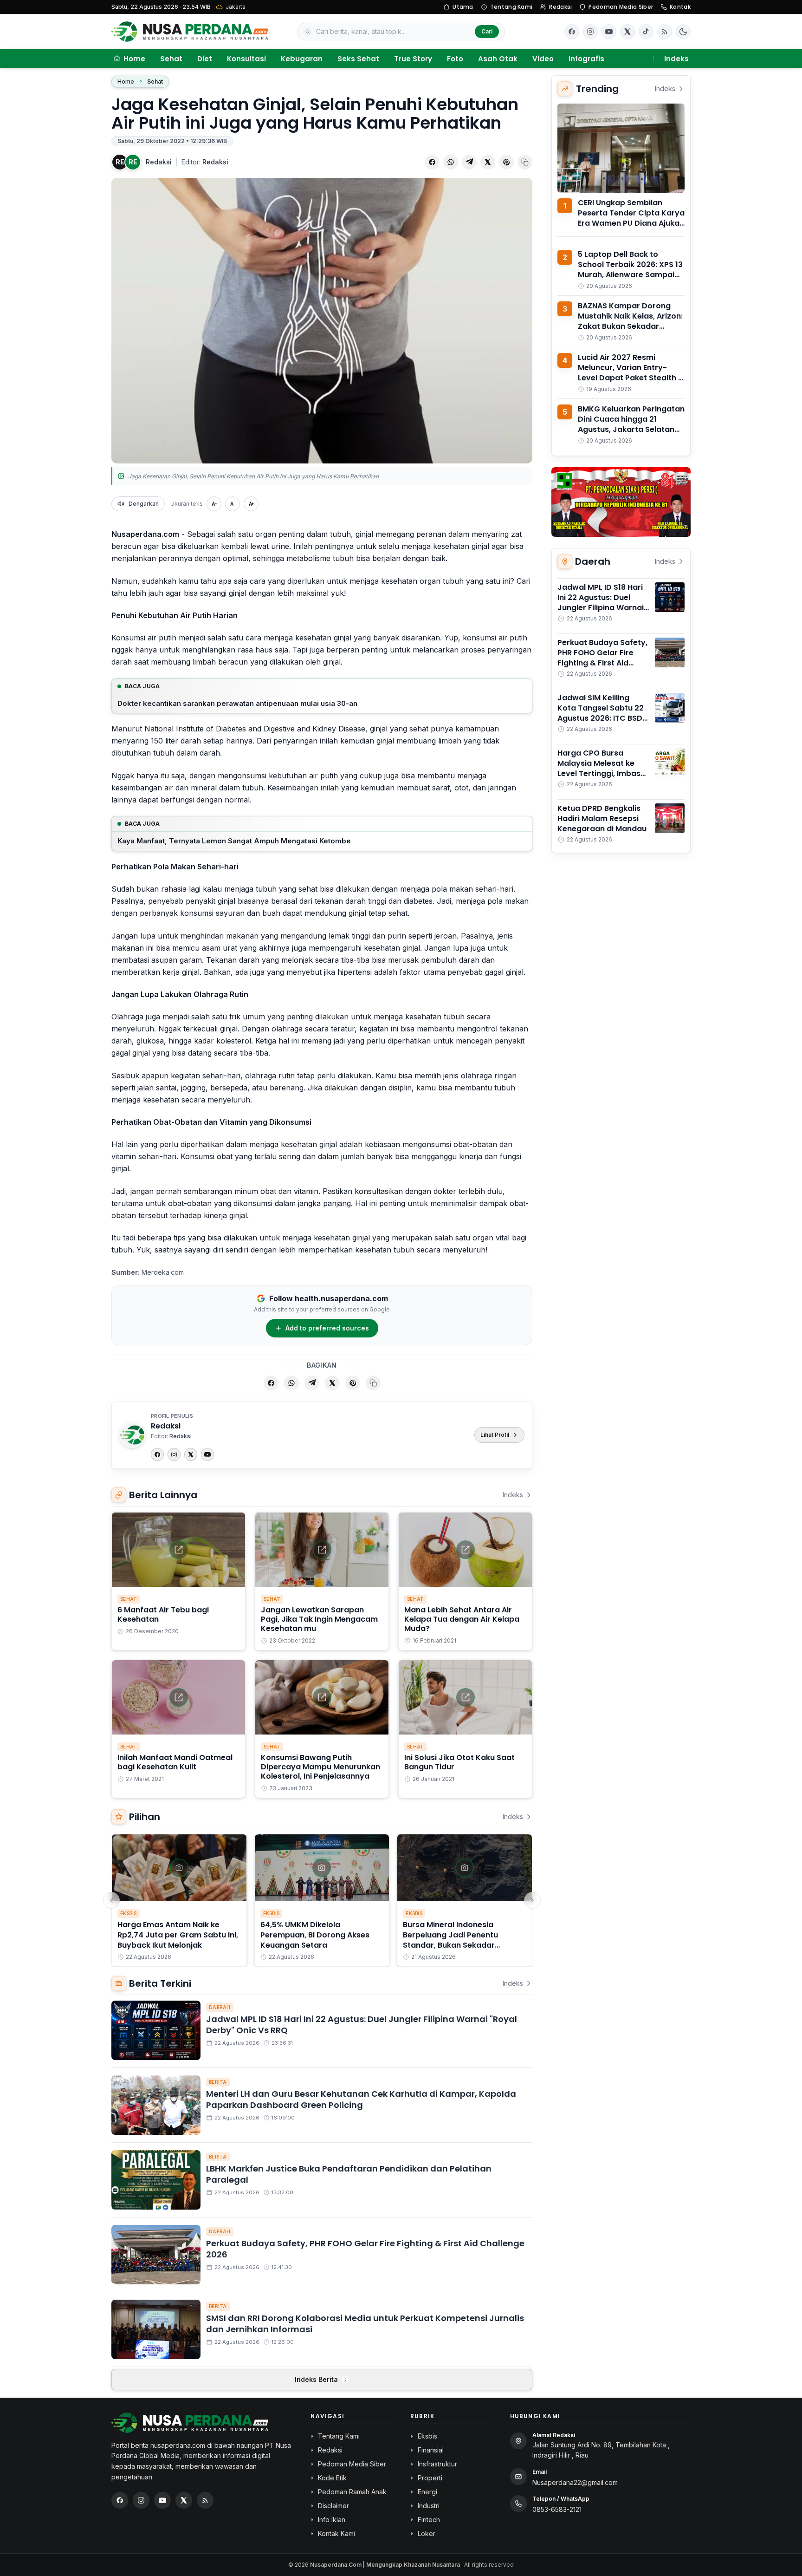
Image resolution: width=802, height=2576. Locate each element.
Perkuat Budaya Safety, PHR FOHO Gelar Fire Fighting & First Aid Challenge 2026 (365, 2249)
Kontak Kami (336, 2534)
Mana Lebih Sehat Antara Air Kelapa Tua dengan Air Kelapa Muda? (462, 1619)
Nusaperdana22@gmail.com (575, 2482)
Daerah (220, 2007)
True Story (413, 59)
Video (543, 59)
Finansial (431, 2450)
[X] (191, 1454)
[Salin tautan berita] (525, 162)
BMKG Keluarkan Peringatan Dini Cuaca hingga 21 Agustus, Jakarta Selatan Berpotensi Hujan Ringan (631, 424)
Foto (455, 59)
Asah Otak (498, 59)
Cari (487, 31)
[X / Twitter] (184, 2500)
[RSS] (665, 32)
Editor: (205, 162)
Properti (430, 2478)
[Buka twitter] (627, 32)
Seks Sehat (358, 59)
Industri (429, 2506)
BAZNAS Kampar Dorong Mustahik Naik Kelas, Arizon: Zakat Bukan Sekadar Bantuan (630, 321)
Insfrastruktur (437, 2464)
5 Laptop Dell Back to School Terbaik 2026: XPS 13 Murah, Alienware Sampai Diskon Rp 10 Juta (630, 270)
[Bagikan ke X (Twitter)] (488, 162)
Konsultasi (246, 59)
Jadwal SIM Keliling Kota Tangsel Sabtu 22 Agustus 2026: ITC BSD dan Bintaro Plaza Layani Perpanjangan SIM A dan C (601, 723)
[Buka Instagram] (590, 32)
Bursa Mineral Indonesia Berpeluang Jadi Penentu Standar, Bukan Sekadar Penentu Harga (450, 1940)
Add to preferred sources (327, 1328)
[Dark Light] (683, 32)
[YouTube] (207, 1454)
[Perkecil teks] (214, 504)
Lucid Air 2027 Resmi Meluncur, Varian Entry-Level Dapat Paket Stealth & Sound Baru (631, 373)
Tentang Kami (511, 7)
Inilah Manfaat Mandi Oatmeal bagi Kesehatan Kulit (175, 1762)
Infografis (586, 59)
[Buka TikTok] (646, 32)
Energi (427, 2492)
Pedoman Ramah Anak (352, 2492)
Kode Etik (332, 2478)
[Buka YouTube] (609, 32)
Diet (205, 59)
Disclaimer (333, 2506)
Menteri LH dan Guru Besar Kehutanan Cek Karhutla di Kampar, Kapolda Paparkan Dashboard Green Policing (361, 2100)
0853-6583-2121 (557, 2509)
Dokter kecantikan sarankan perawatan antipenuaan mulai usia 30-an (237, 703)
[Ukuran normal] (233, 504)
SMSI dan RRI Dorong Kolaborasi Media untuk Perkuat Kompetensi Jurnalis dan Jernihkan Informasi (365, 2324)
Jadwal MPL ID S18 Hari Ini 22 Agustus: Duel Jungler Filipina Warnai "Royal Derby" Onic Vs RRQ (362, 2025)
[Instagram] (174, 1454)
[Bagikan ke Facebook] (432, 162)
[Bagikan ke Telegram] (469, 162)
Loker (427, 2534)
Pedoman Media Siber (621, 7)
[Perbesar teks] (251, 504)
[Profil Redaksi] (132, 1435)
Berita (218, 2082)
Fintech (429, 2520)
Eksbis (129, 1913)
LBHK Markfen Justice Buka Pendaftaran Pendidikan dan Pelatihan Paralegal (349, 2174)
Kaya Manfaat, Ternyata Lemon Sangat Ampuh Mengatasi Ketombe (234, 841)
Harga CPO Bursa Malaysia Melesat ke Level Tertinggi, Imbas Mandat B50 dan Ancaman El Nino (599, 773)
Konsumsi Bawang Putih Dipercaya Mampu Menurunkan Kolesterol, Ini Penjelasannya (320, 1767)
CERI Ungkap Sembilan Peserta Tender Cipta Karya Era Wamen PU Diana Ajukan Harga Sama (631, 218)
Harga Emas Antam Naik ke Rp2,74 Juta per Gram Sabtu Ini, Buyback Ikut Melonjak (178, 1935)
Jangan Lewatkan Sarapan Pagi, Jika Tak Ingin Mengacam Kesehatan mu (319, 1619)
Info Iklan (332, 2520)
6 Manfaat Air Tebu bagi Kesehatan (163, 1614)
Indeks (676, 59)
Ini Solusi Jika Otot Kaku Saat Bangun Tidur (459, 1762)
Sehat (171, 59)
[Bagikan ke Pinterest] (506, 162)
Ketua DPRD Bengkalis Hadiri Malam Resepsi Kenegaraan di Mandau (602, 818)
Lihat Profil (495, 1435)
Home (126, 82)
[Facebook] (572, 32)
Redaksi (560, 7)
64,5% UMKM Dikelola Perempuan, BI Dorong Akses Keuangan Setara (315, 1935)
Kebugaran (302, 59)
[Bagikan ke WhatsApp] (451, 162)
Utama (463, 7)
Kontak (680, 7)
